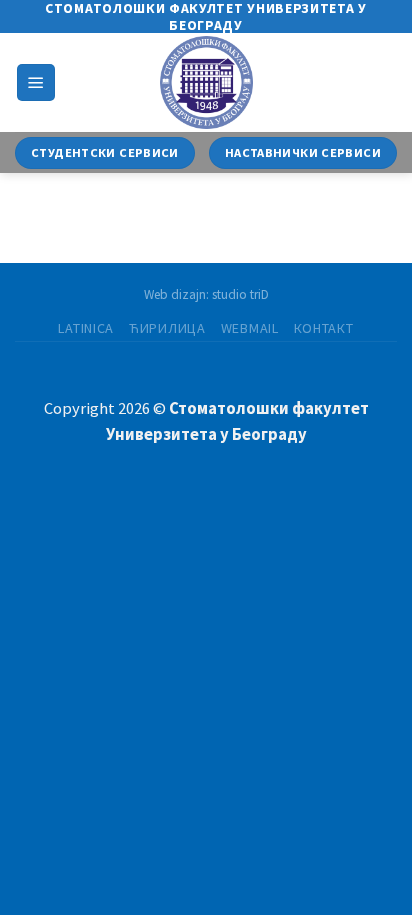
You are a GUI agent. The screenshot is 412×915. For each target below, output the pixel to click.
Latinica (86, 328)
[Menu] (36, 82)
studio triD (240, 294)
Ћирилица (167, 328)
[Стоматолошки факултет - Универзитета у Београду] (206, 82)
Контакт (324, 328)
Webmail (250, 328)
